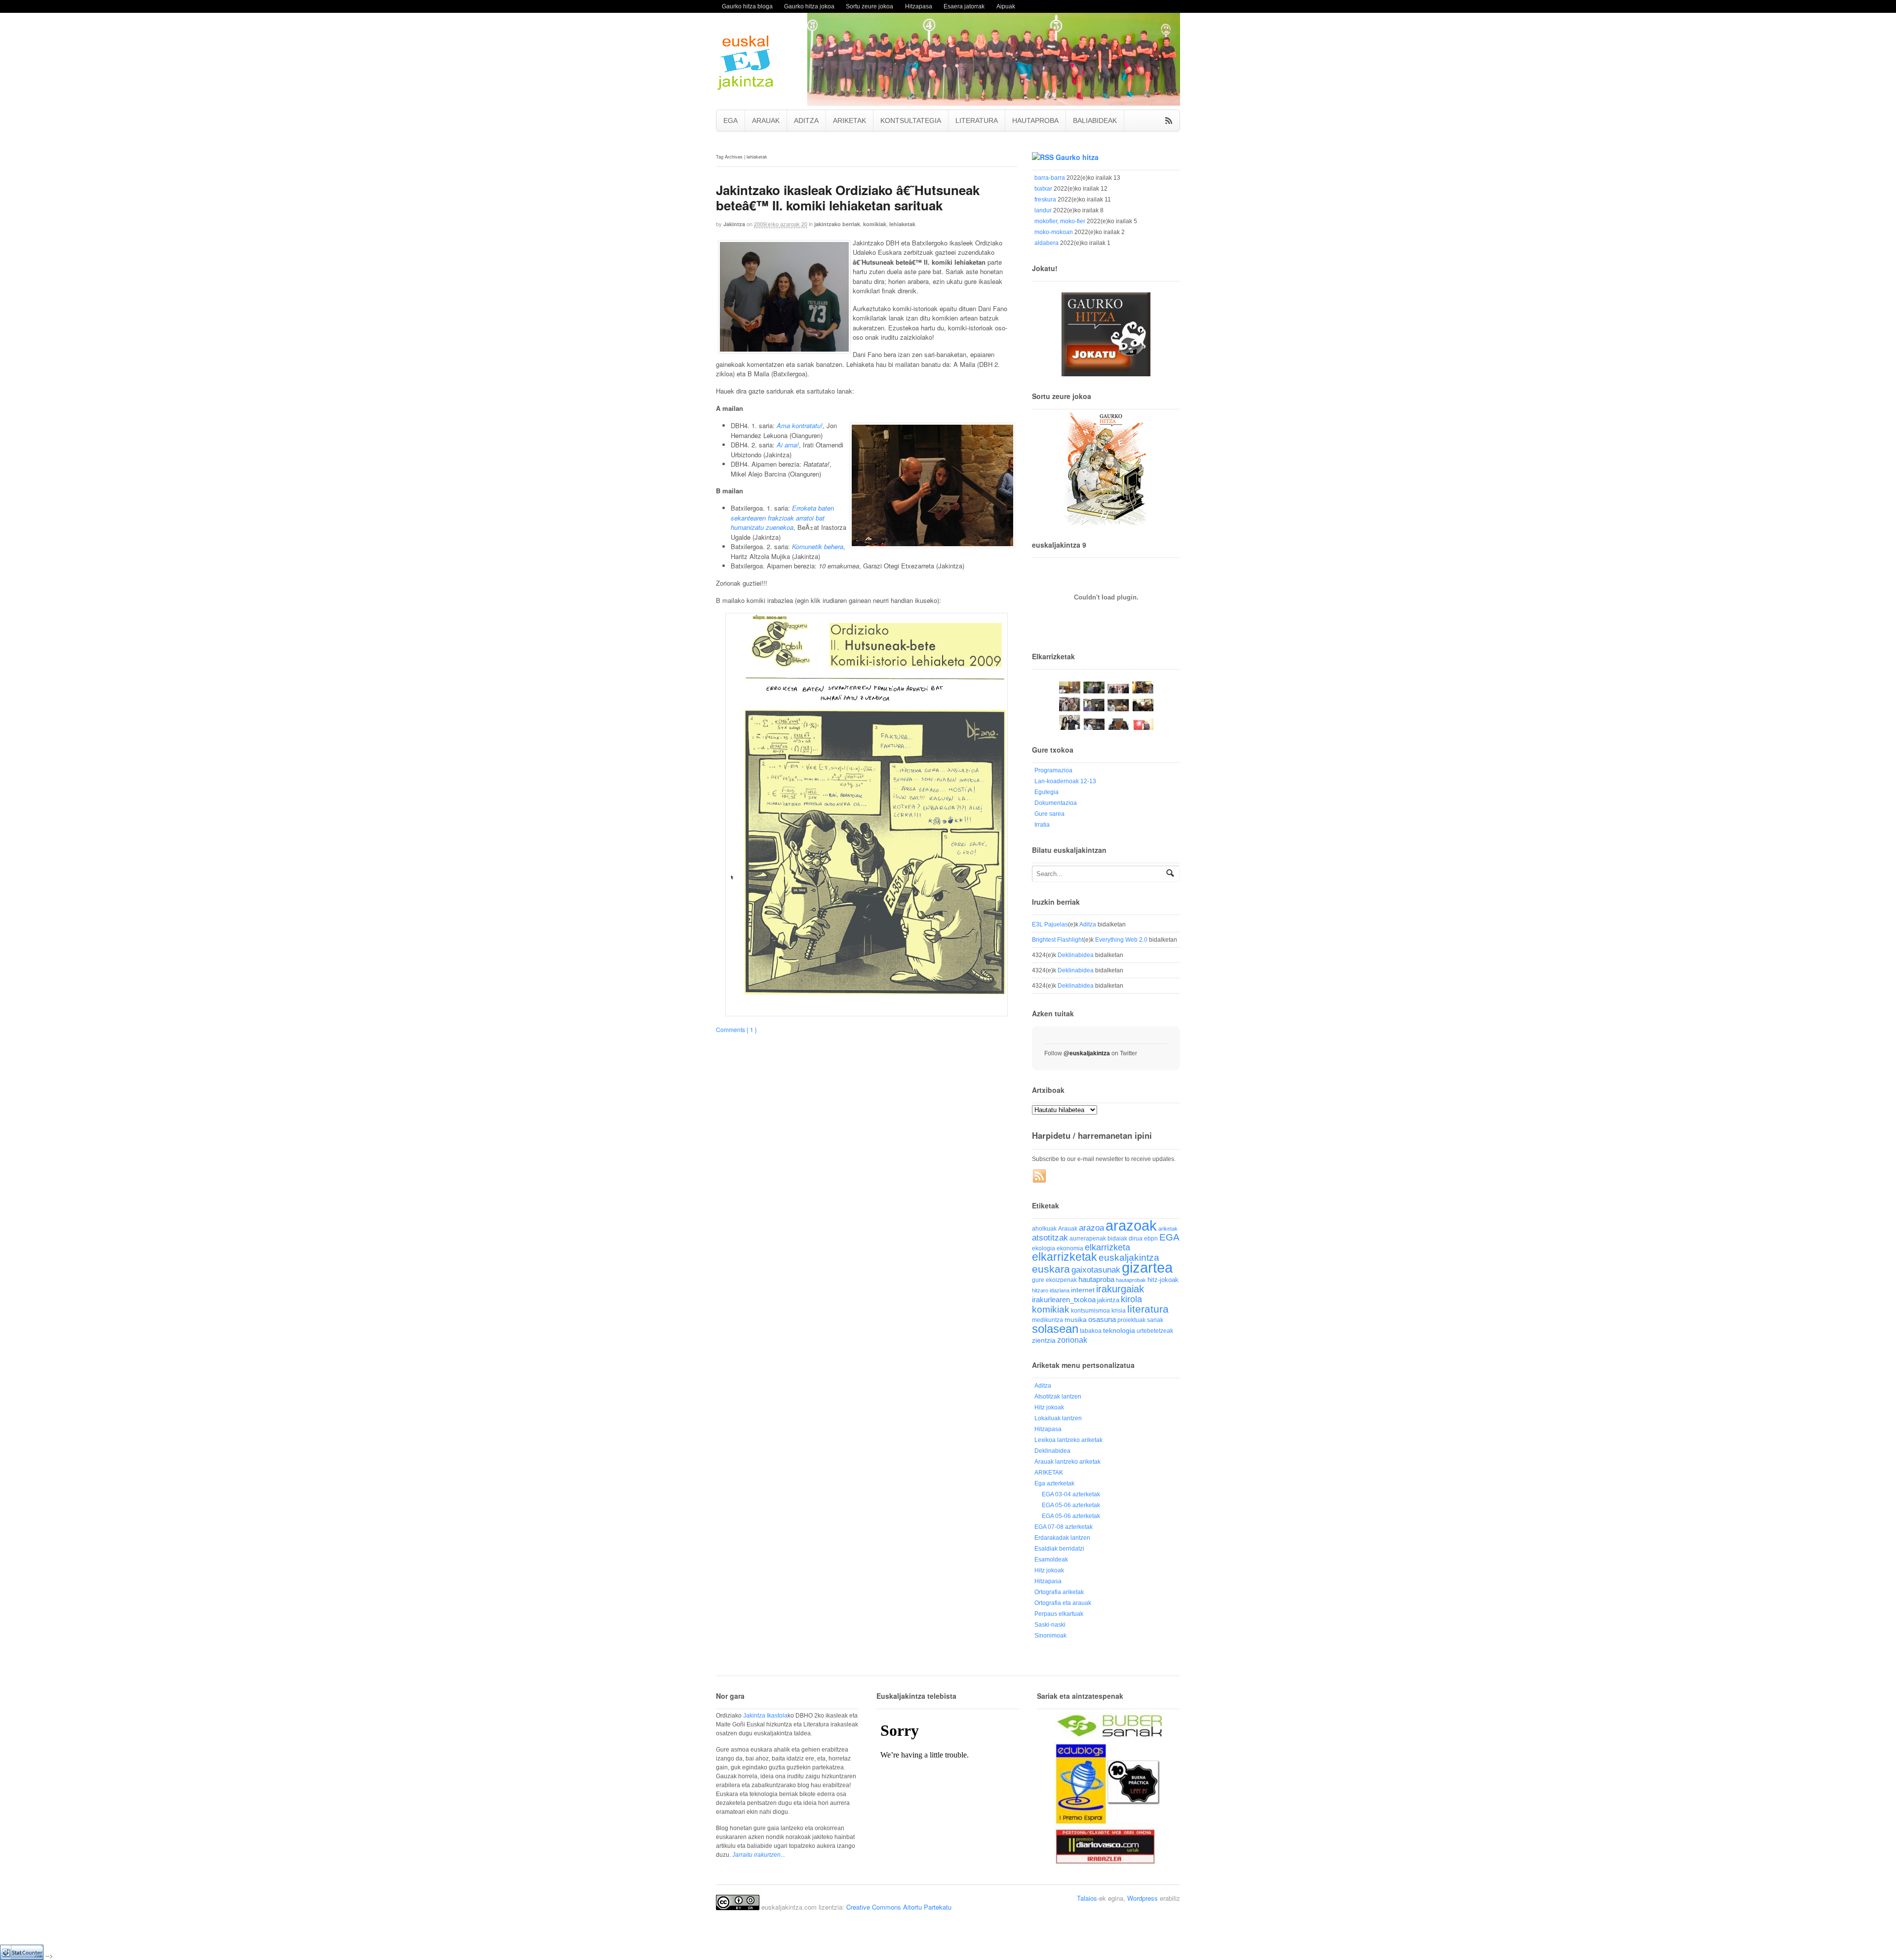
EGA (731, 120)
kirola (1131, 1299)
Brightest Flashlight (1058, 940)
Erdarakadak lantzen (1062, 1538)
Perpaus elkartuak (1059, 1614)
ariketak (1168, 1229)
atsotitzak (1050, 1238)
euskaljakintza (1129, 1258)
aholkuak (1044, 1229)
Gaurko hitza (1077, 157)
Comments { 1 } (736, 1029)
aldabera (1047, 243)
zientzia (1044, 1340)
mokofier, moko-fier (1060, 221)
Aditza (1088, 924)
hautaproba (1096, 1279)
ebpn (1151, 1239)
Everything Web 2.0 (1121, 940)
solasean (1055, 1329)
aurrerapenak (1088, 1238)
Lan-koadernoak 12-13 (1065, 781)
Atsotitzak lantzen (1058, 1397)
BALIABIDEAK (1095, 120)
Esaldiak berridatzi (1059, 1549)
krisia (1119, 1311)
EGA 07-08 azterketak (1064, 1527)
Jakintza (734, 224)
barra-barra (1050, 178)
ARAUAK (766, 120)
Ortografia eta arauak (1063, 1603)
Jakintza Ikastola (765, 1716)
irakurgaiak (1120, 1289)
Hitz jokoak (1049, 1407)
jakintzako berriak (837, 224)
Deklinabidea (1076, 955)
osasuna (1102, 1319)
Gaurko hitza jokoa (809, 6)
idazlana (1060, 1290)
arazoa (1091, 1228)
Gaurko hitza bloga (747, 6)
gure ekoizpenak (1054, 1280)
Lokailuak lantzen (1058, 1418)
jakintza (1108, 1300)
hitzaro (1040, 1290)
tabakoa (1091, 1331)
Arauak (1068, 1229)
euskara (1051, 1269)
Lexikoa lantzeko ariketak (1068, 1440)
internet (1083, 1290)
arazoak (1131, 1226)
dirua (1136, 1238)
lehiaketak (902, 224)
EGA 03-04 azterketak (1071, 1494)
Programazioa (1053, 770)
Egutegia (1047, 792)
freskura (1045, 200)
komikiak (875, 224)
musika (1076, 1320)
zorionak (1072, 1340)
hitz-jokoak (1163, 1280)
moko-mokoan (1054, 232)
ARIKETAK (849, 120)
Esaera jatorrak (964, 6)
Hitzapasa (919, 6)
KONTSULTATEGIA (911, 120)
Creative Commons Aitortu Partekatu (899, 1907)
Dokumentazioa (1056, 803)
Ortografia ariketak (1059, 1592)
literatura (1148, 1309)
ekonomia (1070, 1248)
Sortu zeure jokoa (869, 6)
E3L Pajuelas (1050, 924)
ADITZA (806, 120)
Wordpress (1143, 1898)
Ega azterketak (1054, 1483)
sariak (1155, 1320)
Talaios (1087, 1898)
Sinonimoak (1050, 1636)
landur (1043, 210)
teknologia (1119, 1331)
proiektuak (1131, 1320)
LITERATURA (977, 120)
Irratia (1042, 825)
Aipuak (1006, 6)
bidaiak (1117, 1239)
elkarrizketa (1107, 1247)
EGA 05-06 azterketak (1071, 1505)
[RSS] (1040, 1176)
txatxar (1043, 189)
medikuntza (1047, 1320)
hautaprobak (1131, 1280)
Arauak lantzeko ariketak (1067, 1462)
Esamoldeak (1051, 1560)
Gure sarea (1049, 814)
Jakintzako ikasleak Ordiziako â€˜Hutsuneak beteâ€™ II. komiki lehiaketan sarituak (848, 198)
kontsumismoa (1090, 1310)
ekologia (1044, 1248)
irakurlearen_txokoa (1064, 1300)
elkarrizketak (1065, 1257)
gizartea (1147, 1267)
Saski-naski (1050, 1625)
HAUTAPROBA (1035, 120)
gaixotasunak (1096, 1270)
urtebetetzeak (1155, 1331)
